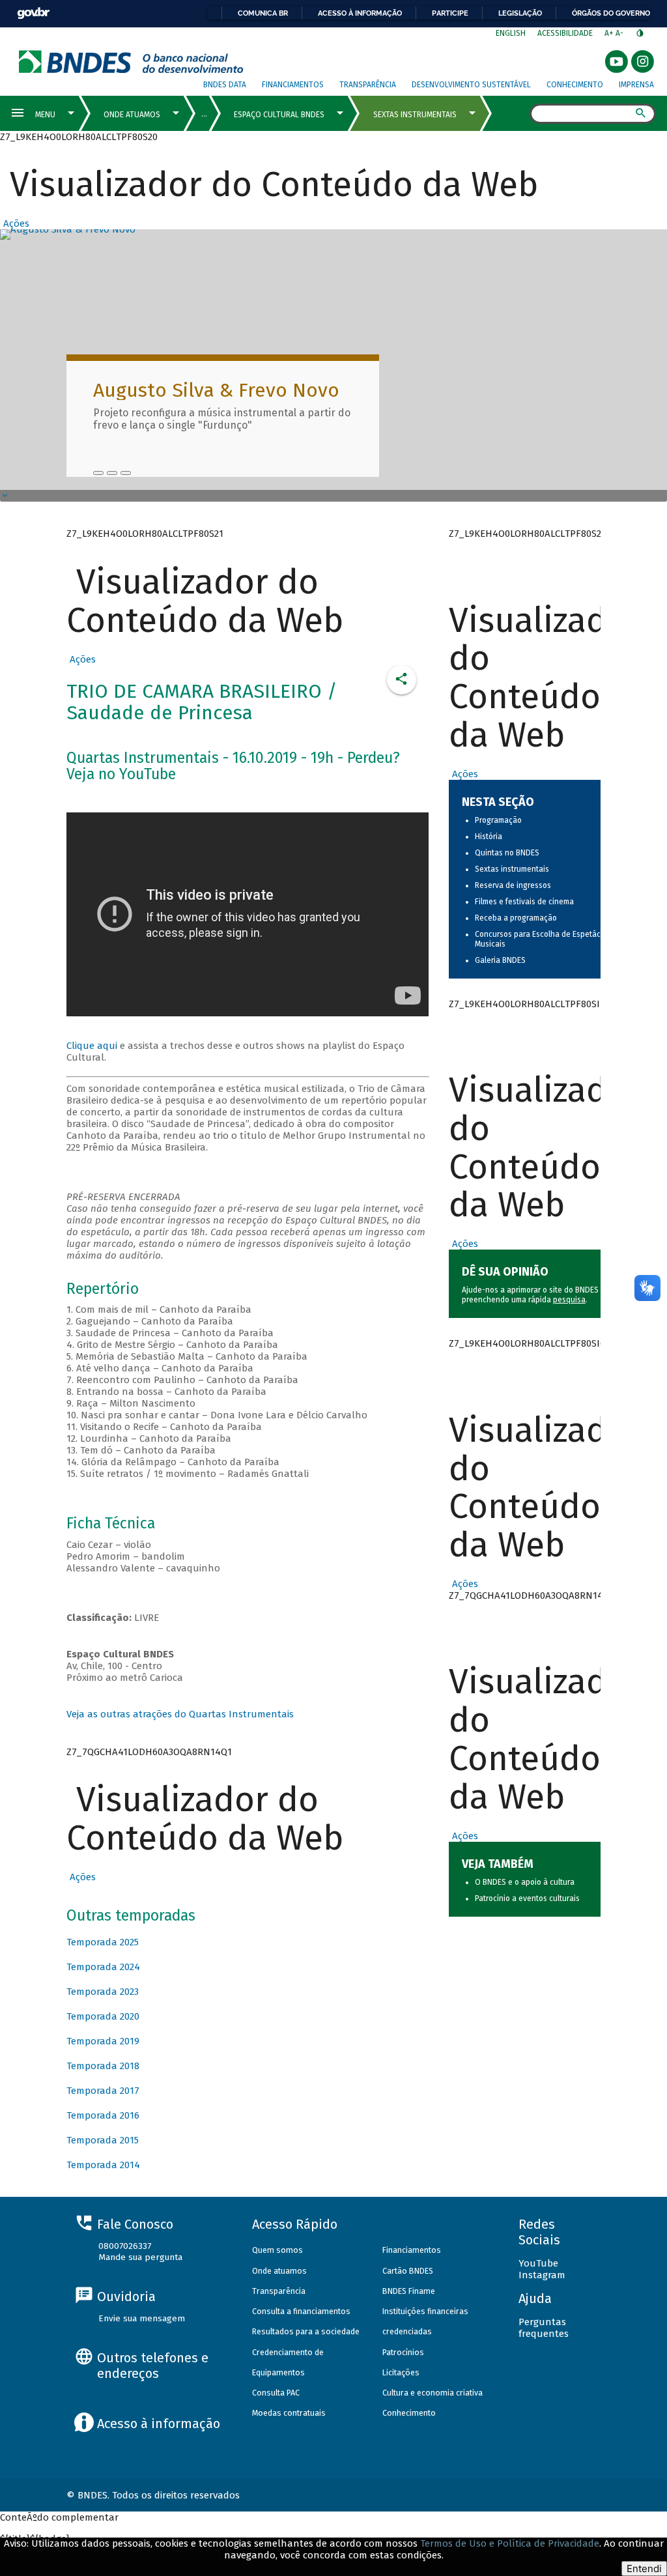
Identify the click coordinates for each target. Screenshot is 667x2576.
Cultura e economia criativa (433, 2393)
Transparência (368, 85)
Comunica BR (263, 13)
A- (620, 33)
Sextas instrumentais (512, 869)
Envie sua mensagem (142, 2318)
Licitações (401, 2372)
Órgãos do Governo (611, 13)
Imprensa (636, 85)
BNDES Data (225, 85)
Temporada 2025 (103, 1942)
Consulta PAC (276, 2393)
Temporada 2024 (103, 1967)
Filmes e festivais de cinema (524, 902)
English (511, 33)
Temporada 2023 (103, 1992)
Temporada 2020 (103, 2016)
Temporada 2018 (103, 2066)
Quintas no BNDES (507, 853)
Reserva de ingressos (513, 885)
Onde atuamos (279, 2271)
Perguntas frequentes (544, 2328)
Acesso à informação (360, 13)
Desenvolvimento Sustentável (471, 85)
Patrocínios (403, 2352)
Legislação (520, 13)
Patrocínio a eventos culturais (527, 1898)
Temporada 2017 (103, 2091)
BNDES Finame (409, 2291)
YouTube (538, 2263)
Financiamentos (293, 85)
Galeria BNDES (500, 960)
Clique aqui (92, 1046)
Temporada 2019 (103, 2041)
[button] (15, 223)
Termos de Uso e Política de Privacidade (510, 2543)
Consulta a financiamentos (301, 2311)
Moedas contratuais (289, 2413)
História (489, 837)
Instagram (542, 2275)
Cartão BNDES (408, 2271)
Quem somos (277, 2250)
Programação (498, 820)
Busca (518, 115)
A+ (610, 33)
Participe (450, 13)
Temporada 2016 (103, 2115)
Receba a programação (516, 918)
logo (131, 62)
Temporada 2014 (103, 2165)
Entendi (644, 2569)
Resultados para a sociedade (306, 2331)
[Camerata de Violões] (112, 473)
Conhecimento (575, 85)
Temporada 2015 (103, 2140)
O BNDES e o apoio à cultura (525, 1882)
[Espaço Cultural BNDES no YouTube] (126, 473)
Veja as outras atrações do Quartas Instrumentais (180, 1714)
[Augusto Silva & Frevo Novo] (98, 473)
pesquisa (569, 1300)
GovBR (33, 13)
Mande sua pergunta (140, 2257)
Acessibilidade (565, 33)
